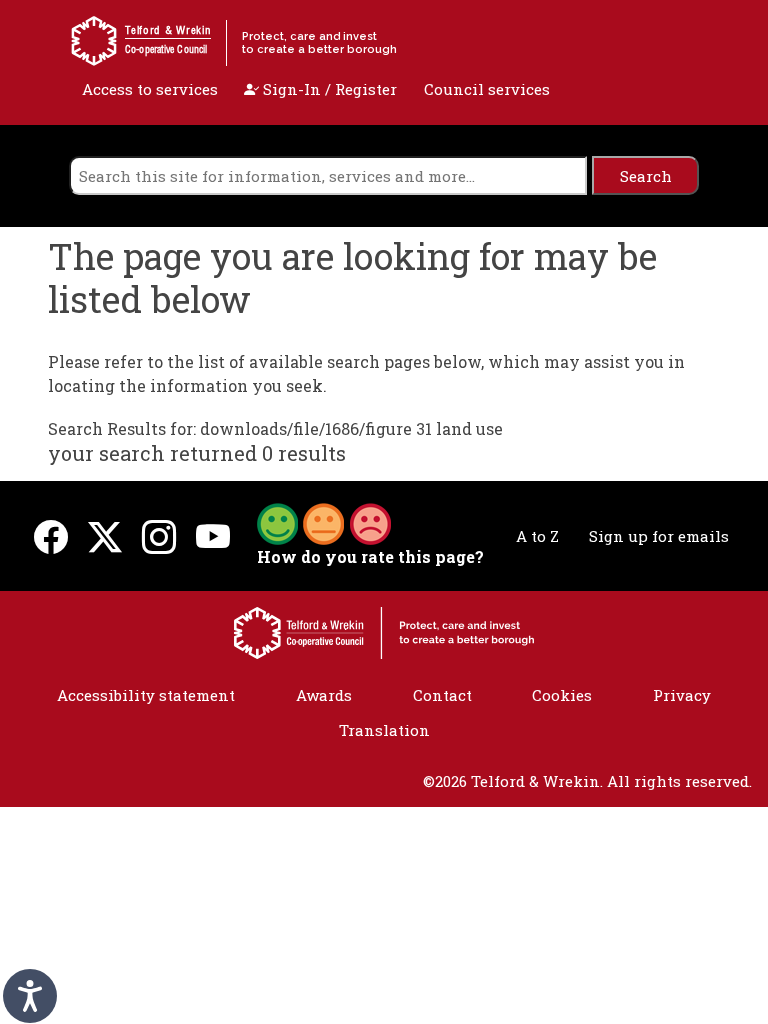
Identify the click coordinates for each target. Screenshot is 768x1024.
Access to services (150, 89)
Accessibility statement (146, 695)
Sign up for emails (659, 536)
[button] (324, 522)
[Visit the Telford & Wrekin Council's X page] (105, 536)
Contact (442, 695)
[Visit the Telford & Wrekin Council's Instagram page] (159, 536)
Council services (487, 89)
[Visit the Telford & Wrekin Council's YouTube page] (213, 536)
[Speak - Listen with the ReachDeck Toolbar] (30, 996)
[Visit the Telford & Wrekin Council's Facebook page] (51, 536)
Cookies (562, 695)
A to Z (537, 536)
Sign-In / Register (328, 89)
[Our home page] (384, 631)
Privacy (682, 695)
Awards (324, 695)
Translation (384, 730)
